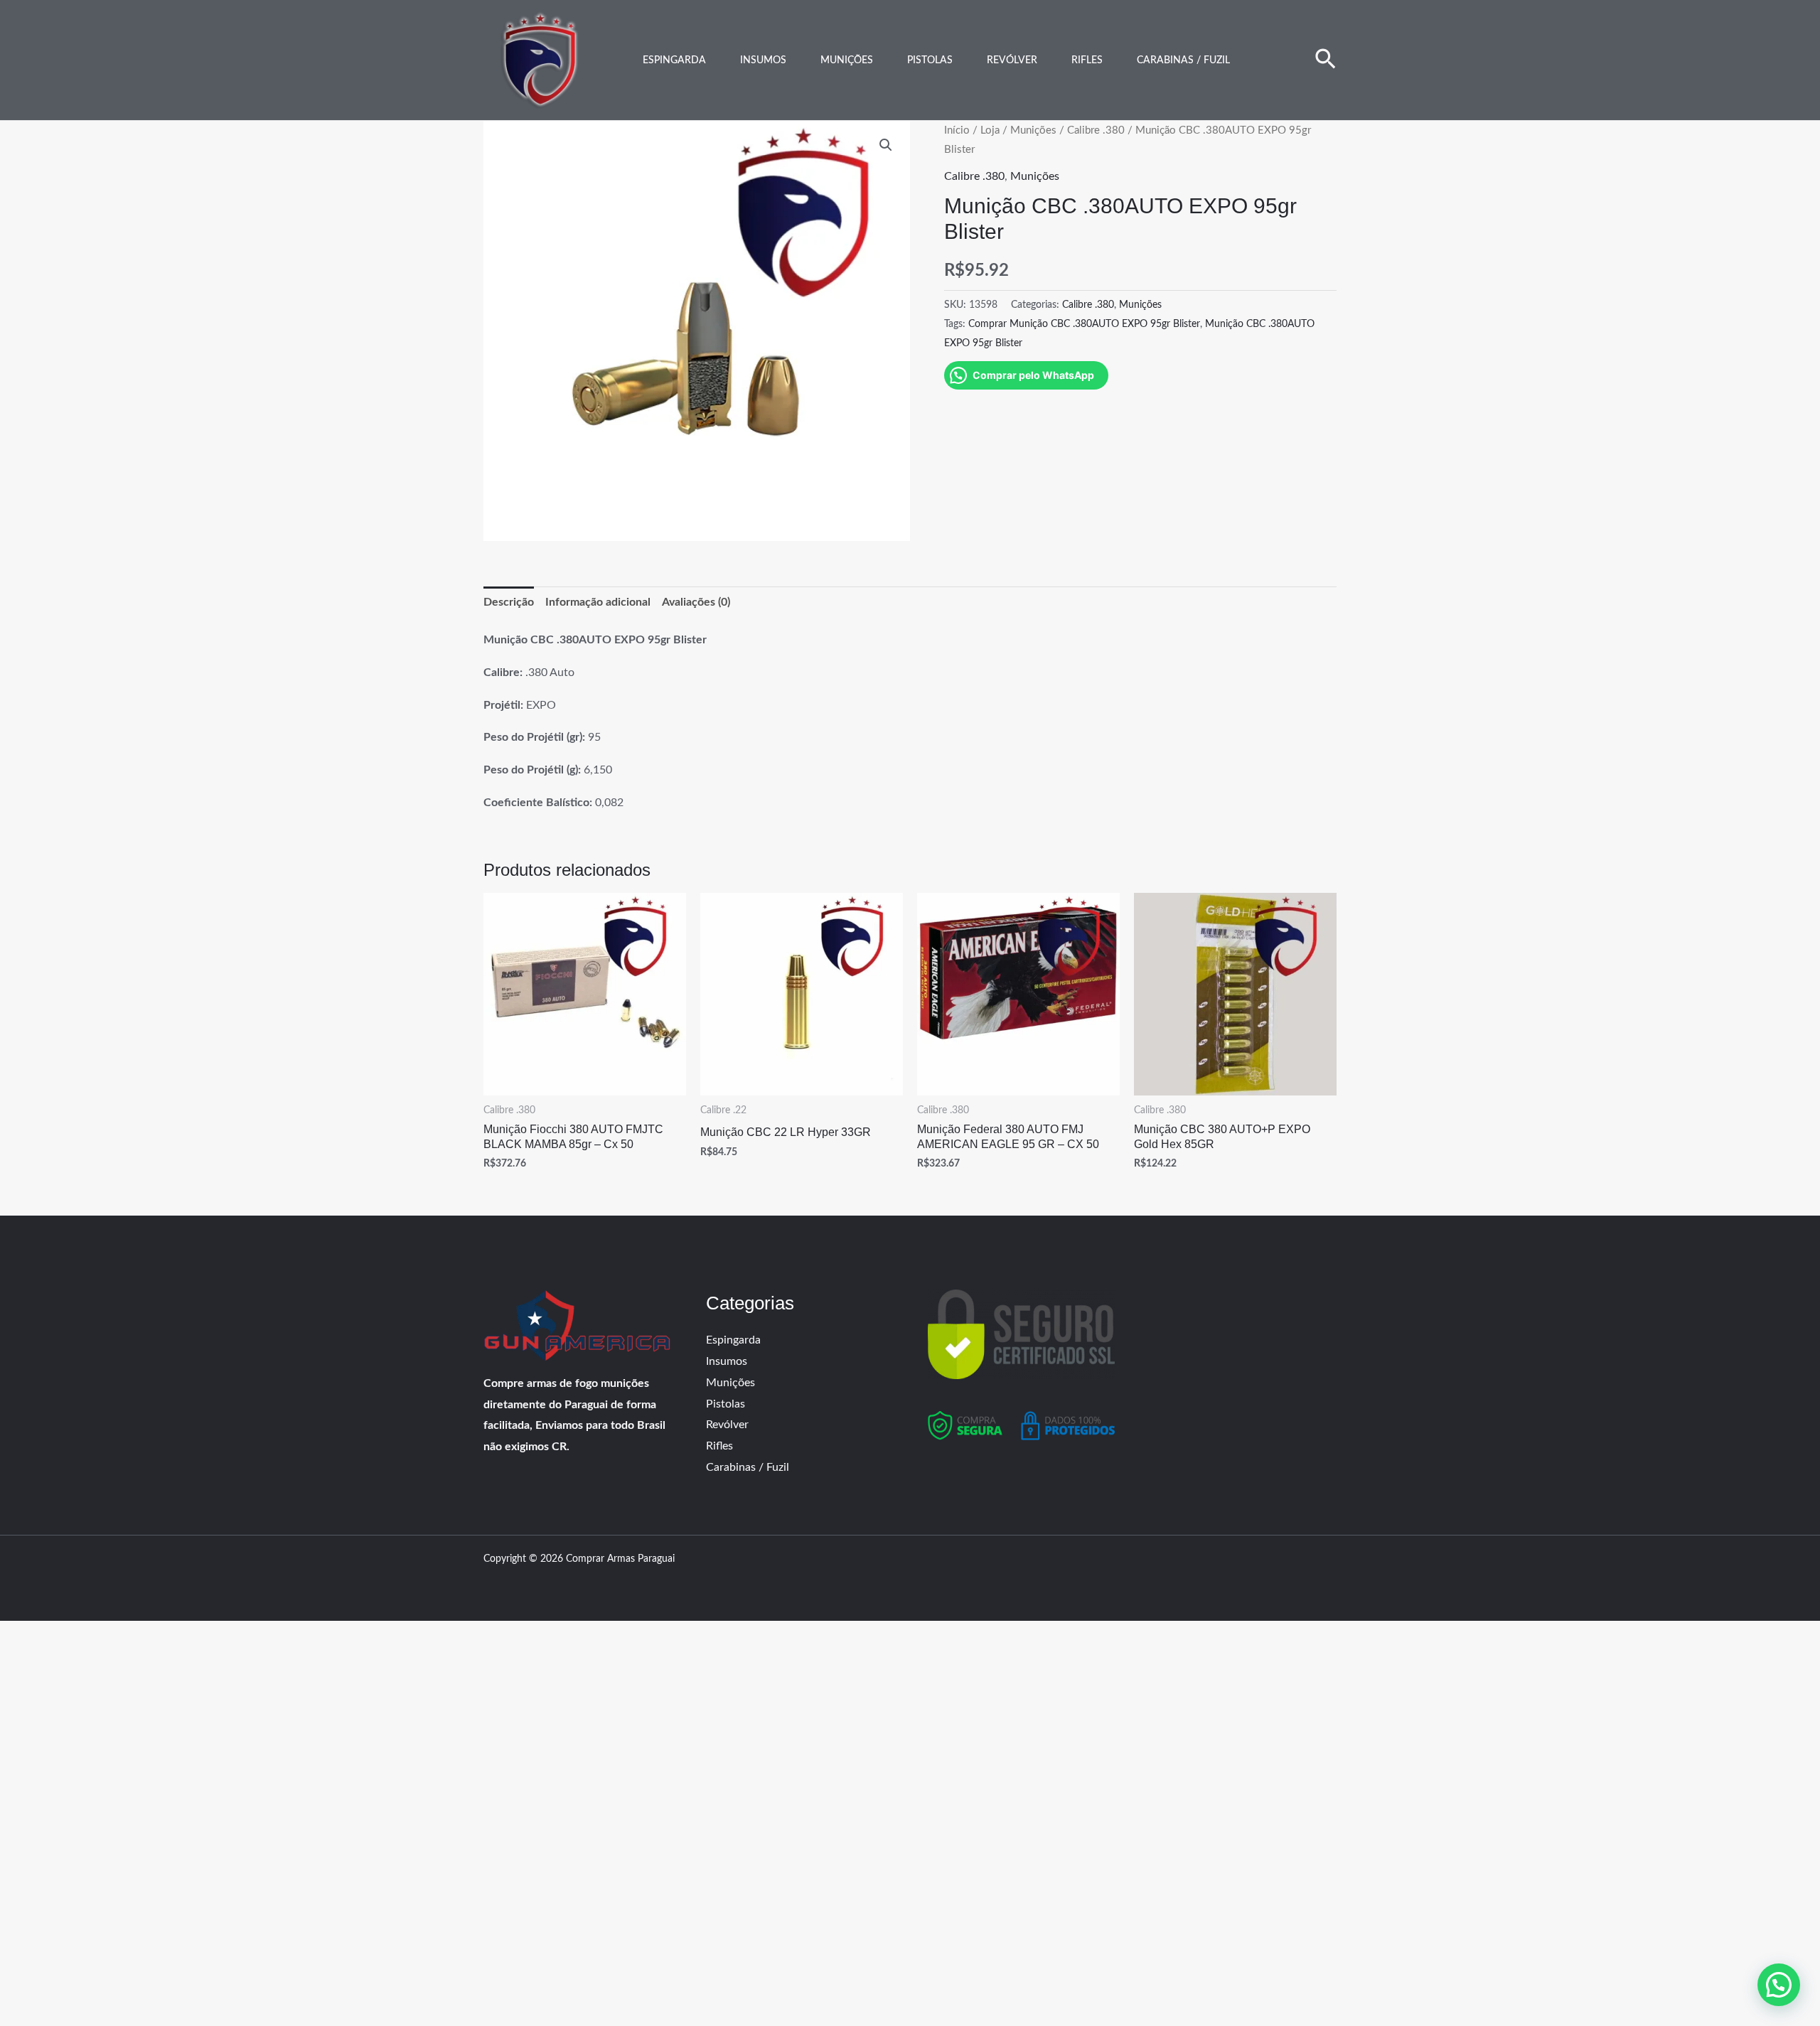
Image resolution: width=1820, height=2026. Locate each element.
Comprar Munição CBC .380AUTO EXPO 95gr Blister (1084, 324)
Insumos (763, 60)
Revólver (1012, 60)
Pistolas (930, 60)
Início (957, 130)
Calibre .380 (1096, 130)
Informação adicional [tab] (598, 602)
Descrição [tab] (509, 602)
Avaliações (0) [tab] (696, 602)
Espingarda (674, 60)
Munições (847, 60)
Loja (990, 130)
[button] (1326, 60)
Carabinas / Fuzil (1183, 60)
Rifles (1087, 60)
